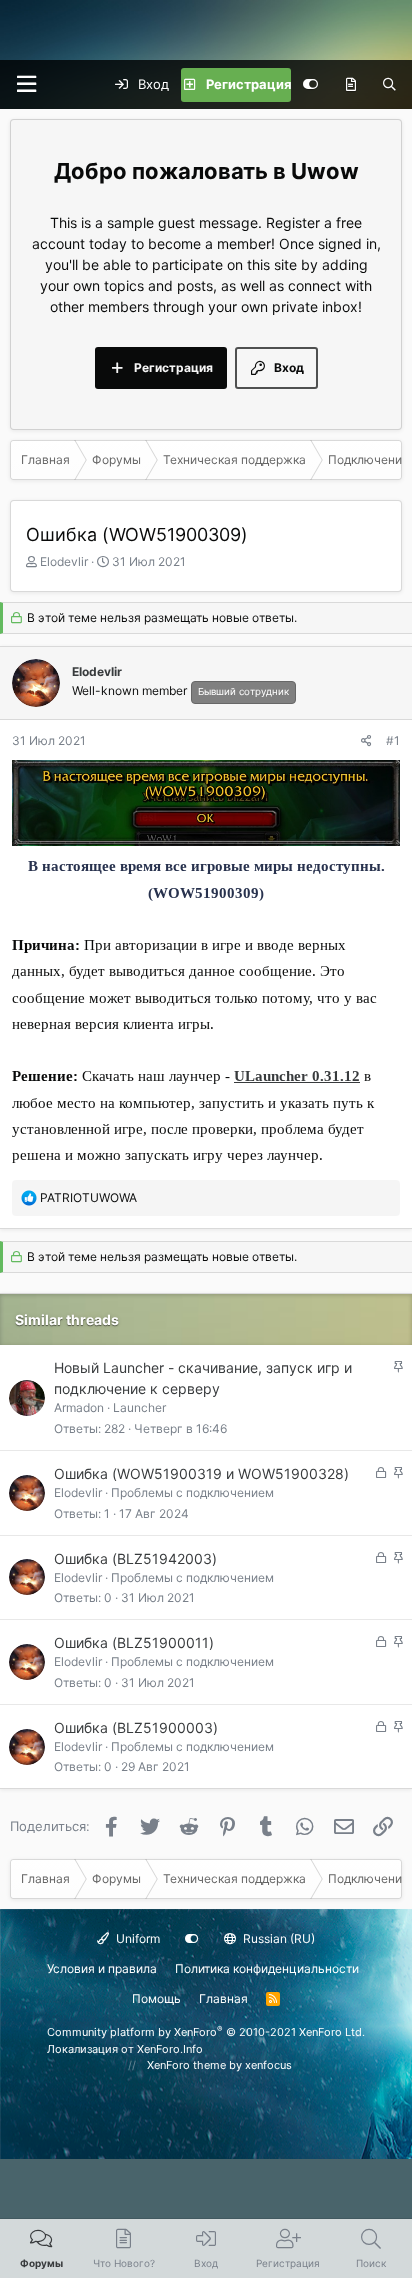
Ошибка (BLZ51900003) (136, 1727)
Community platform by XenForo (206, 2032)
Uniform (136, 1938)
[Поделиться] (366, 741)
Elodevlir (64, 561)
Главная (223, 1998)
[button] (26, 84)
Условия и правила (102, 1968)
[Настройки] (310, 85)
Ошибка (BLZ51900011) (134, 1642)
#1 (393, 740)
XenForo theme (186, 2065)
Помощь (156, 1998)
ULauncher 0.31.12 (297, 1076)
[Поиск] (389, 85)
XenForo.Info (170, 2049)
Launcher (139, 1407)
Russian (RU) (277, 1938)
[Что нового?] (350, 85)
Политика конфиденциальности (267, 1968)
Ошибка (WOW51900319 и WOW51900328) (201, 1473)
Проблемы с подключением (192, 1492)
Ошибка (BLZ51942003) (135, 1558)
